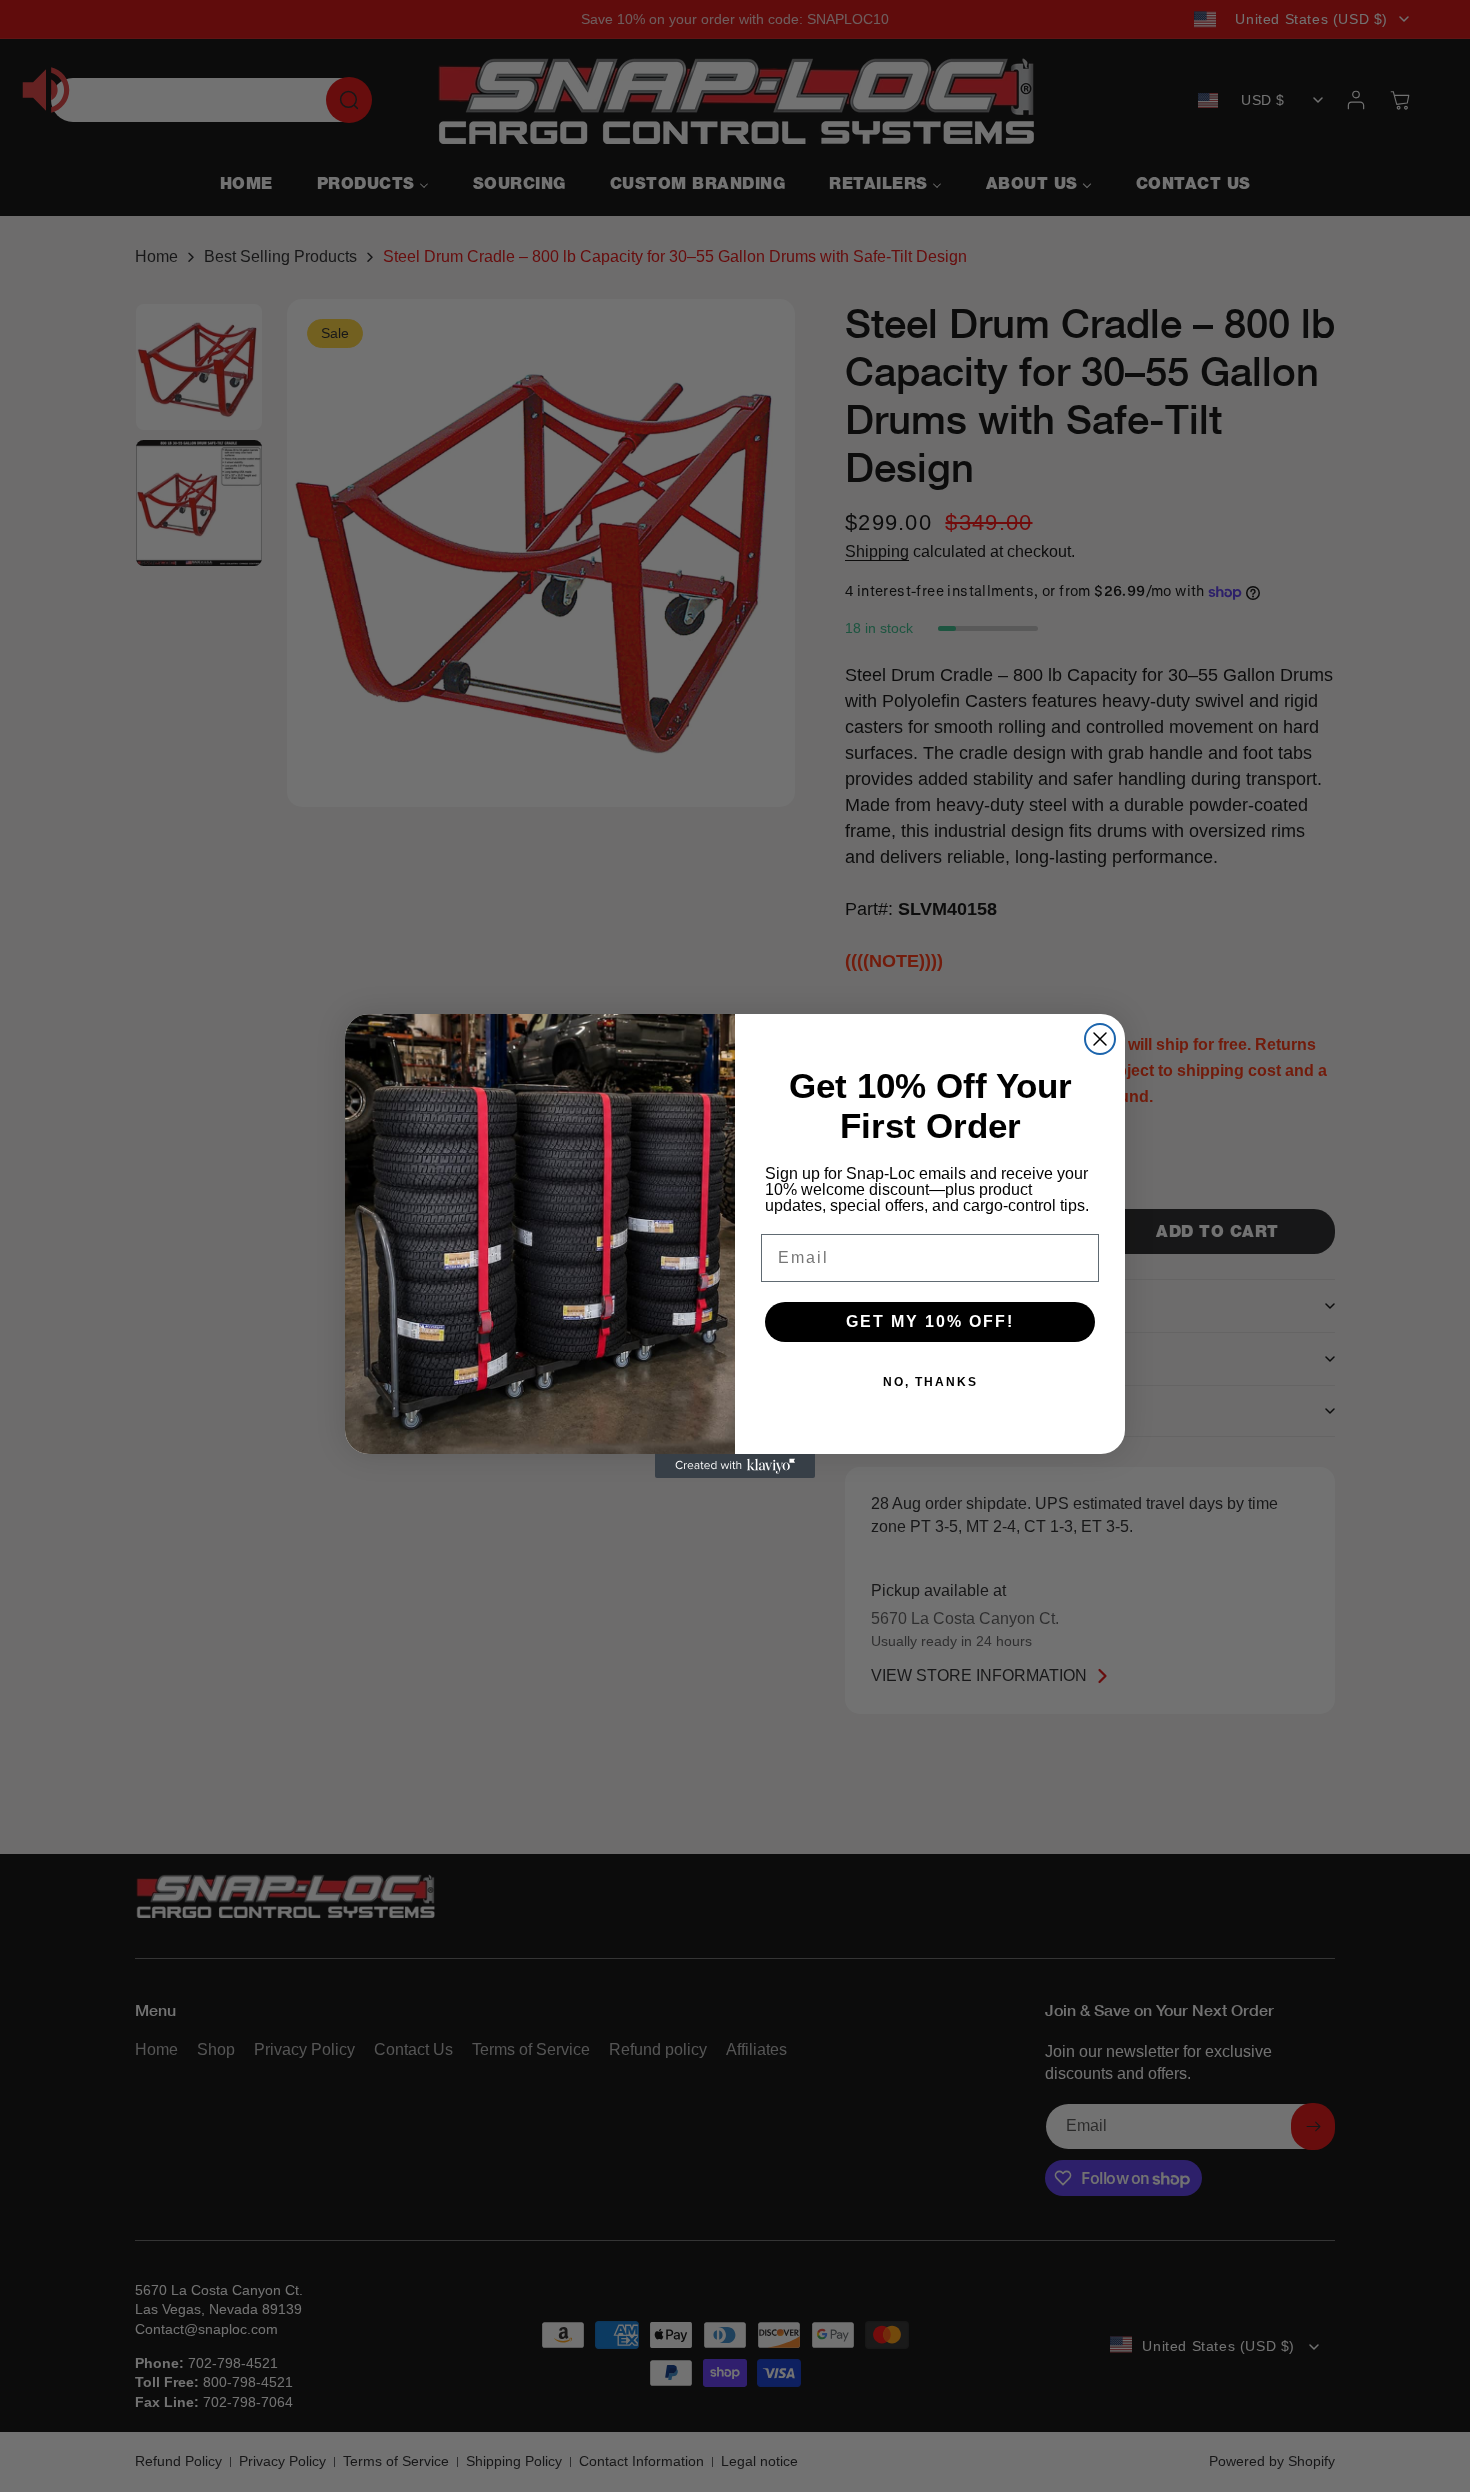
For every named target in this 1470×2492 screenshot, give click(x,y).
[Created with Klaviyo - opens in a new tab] (735, 1466)
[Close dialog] (1100, 1039)
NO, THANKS (930, 1382)
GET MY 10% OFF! (930, 1321)
